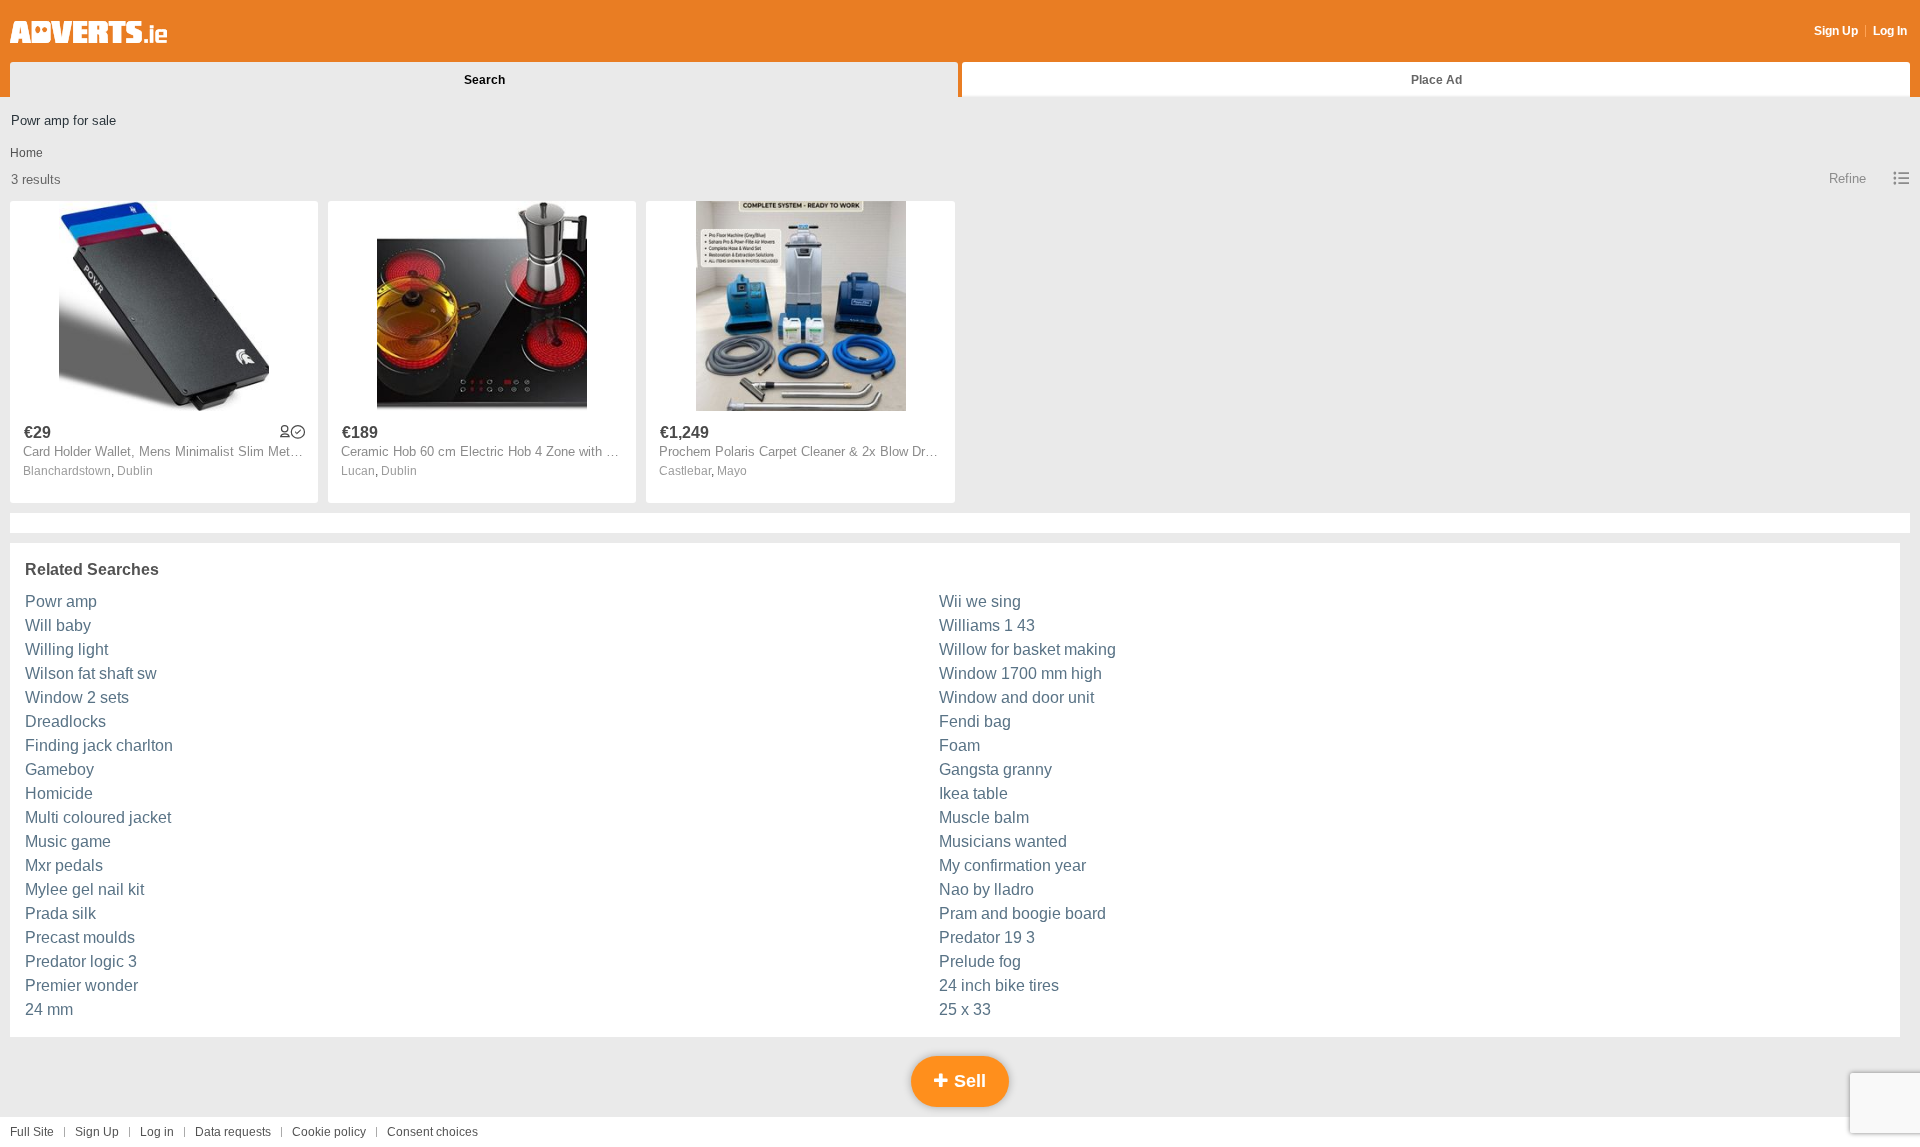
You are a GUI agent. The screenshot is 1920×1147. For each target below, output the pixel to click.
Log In (1890, 31)
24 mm (49, 1009)
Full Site (32, 1132)
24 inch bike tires (999, 985)
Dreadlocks (65, 721)
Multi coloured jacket (98, 817)
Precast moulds (80, 937)
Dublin (135, 471)
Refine (1847, 178)
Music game (68, 841)
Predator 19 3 (987, 937)
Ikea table (973, 793)
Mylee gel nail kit (84, 889)
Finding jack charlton (99, 745)
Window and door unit (1016, 697)
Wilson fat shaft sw (91, 673)
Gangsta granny (995, 769)
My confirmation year (1012, 865)
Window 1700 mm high (1020, 673)
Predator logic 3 (81, 961)
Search (484, 80)
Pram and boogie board (1022, 913)
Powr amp (61, 601)
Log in (157, 1132)
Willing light (66, 649)
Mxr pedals (64, 865)
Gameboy (59, 769)
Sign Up (1836, 31)
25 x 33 (965, 1009)
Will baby (58, 625)
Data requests (233, 1132)
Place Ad (1436, 80)
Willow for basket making (1027, 649)
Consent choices (432, 1132)
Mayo (732, 471)
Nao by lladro (986, 889)
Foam (959, 745)
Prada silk (60, 913)
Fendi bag (975, 721)
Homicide (59, 793)
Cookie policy (329, 1132)
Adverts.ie (88, 32)
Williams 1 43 (987, 625)
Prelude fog (980, 961)
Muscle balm (984, 817)
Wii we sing (980, 601)
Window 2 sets (77, 697)
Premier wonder (81, 985)
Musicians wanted (1003, 841)
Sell (967, 1081)
